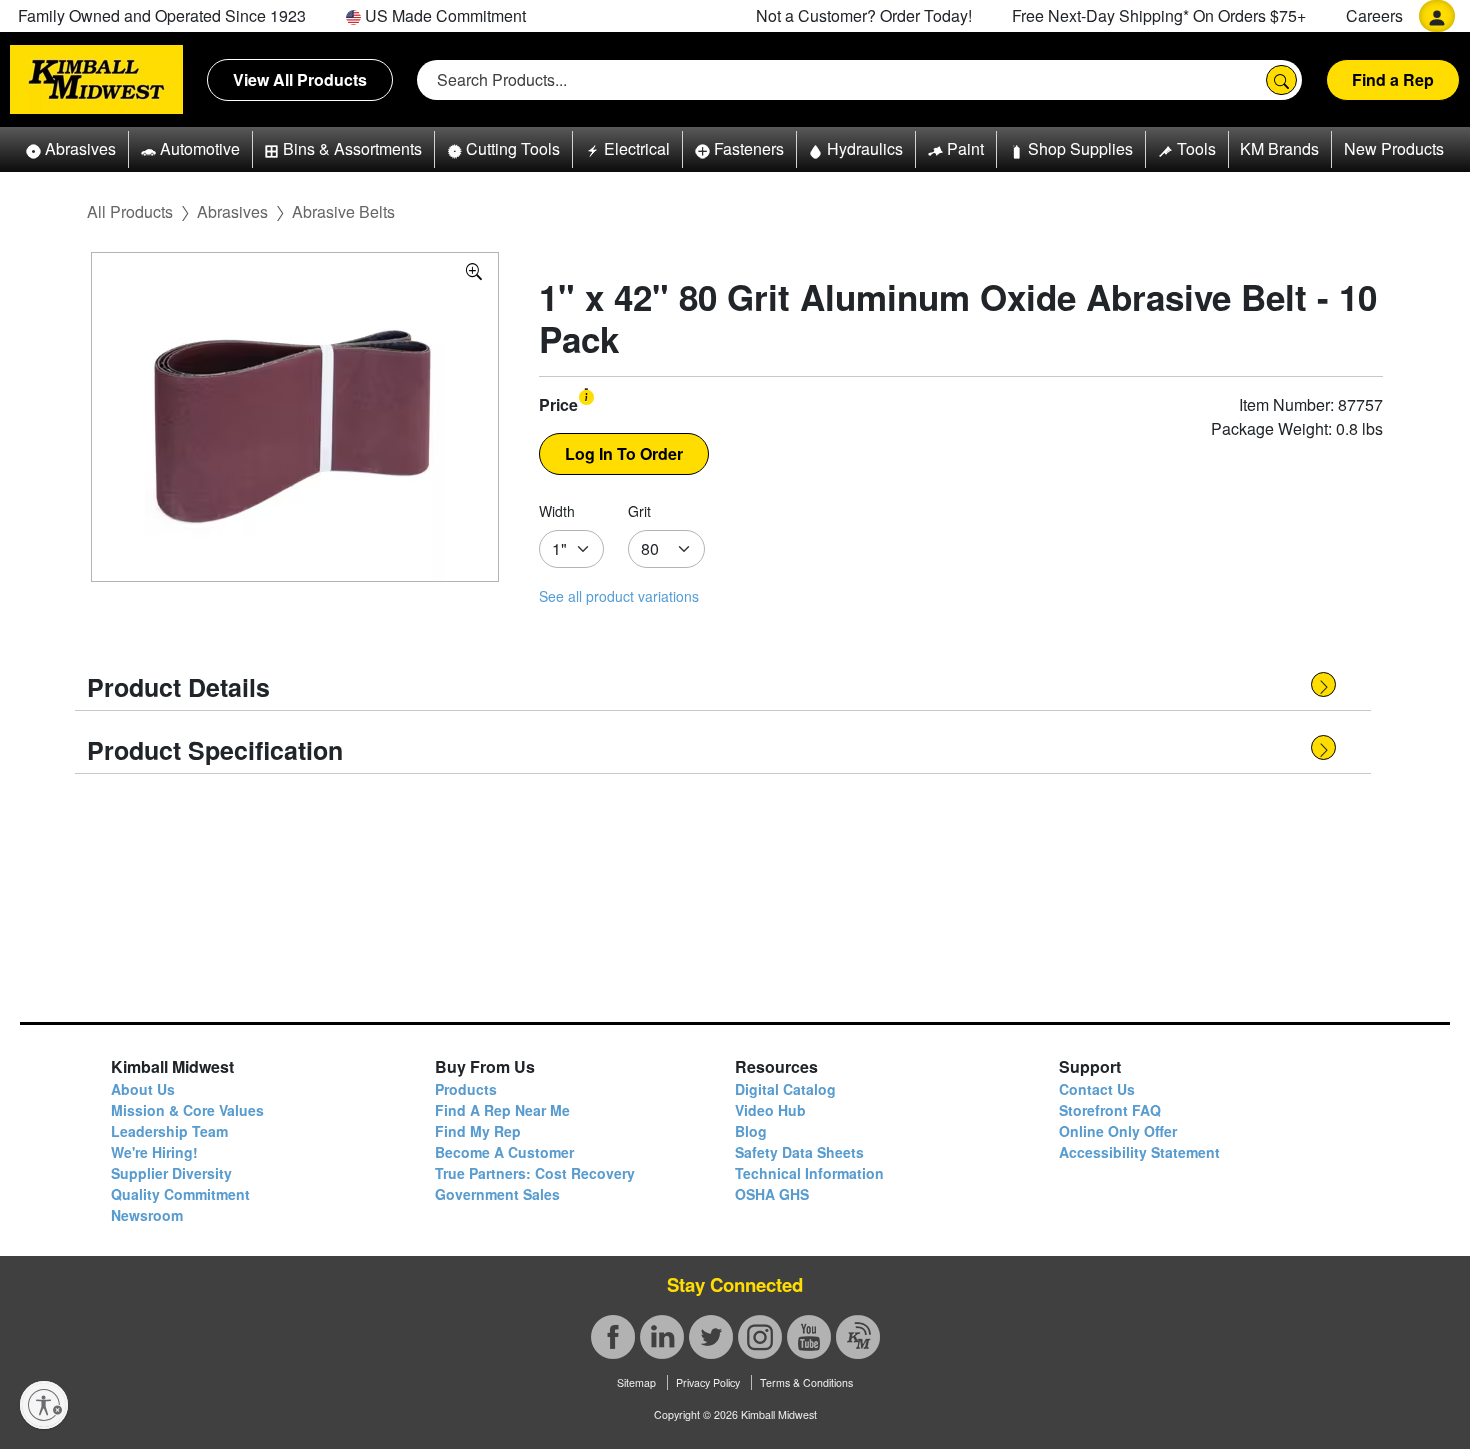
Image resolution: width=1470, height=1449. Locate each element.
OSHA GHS (772, 1194)
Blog (751, 1131)
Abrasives (232, 211)
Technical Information (809, 1173)
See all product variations (619, 596)
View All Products (300, 79)
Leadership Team (169, 1131)
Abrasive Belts (343, 211)
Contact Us (1097, 1089)
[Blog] (858, 1337)
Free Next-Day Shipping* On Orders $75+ (1159, 15)
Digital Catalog (785, 1089)
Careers (1374, 15)
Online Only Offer (1118, 1131)
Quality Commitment (180, 1194)
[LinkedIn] (662, 1337)
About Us (143, 1089)
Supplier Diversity (171, 1173)
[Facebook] (613, 1337)
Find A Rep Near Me (502, 1110)
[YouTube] (809, 1337)
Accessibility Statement (1139, 1152)
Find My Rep (478, 1131)
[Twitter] (711, 1337)
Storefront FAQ (1110, 1110)
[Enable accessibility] (44, 1405)
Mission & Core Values (187, 1110)
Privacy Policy (708, 1382)
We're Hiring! (154, 1152)
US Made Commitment (443, 15)
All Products (130, 211)
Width (557, 511)
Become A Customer (504, 1152)
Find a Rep (1393, 79)
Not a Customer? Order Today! (864, 15)
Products (466, 1089)
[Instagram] (760, 1337)
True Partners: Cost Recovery (535, 1173)
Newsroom (147, 1215)
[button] (71, 149)
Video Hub (770, 1110)
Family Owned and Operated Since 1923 (162, 15)
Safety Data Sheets (799, 1152)
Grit (639, 511)
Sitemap (636, 1382)
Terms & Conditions (806, 1382)
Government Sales (497, 1194)
